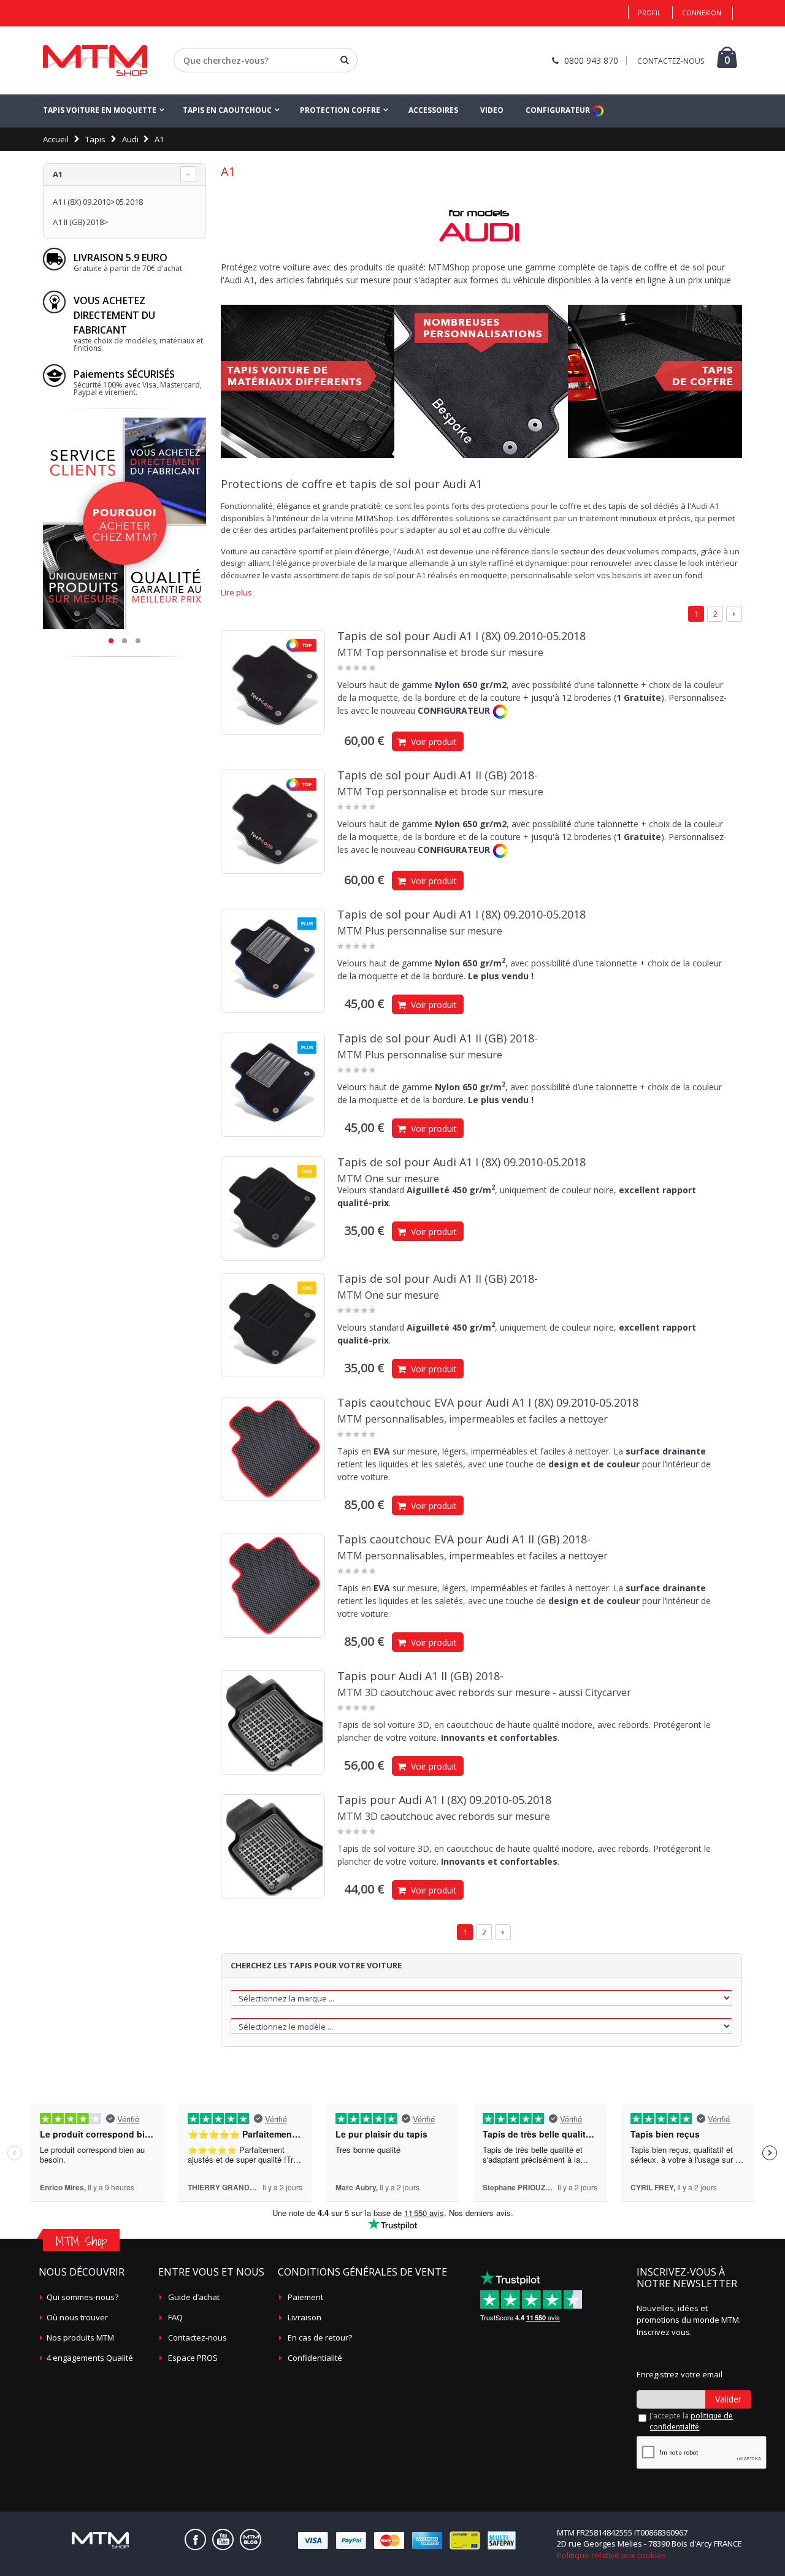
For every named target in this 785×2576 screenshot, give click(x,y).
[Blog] (251, 2540)
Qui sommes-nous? (82, 2297)
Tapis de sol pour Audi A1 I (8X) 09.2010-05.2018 (461, 636)
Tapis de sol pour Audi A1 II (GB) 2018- (438, 775)
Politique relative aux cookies (611, 2555)
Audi (130, 139)
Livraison (304, 2317)
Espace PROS (193, 2358)
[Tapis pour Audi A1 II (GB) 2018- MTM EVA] (273, 1586)
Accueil (56, 139)
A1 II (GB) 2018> (81, 222)
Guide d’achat (194, 2297)
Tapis (95, 139)
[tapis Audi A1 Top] (273, 822)
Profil (649, 13)
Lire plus (236, 593)
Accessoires (433, 110)
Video (492, 110)
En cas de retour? (320, 2337)
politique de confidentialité (691, 2421)
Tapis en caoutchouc (227, 110)
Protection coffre (340, 110)
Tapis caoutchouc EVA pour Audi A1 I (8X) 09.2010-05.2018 (488, 1402)
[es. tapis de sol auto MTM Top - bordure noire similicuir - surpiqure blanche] (273, 682)
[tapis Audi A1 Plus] (273, 1085)
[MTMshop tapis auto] (95, 60)
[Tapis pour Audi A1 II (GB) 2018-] (273, 1722)
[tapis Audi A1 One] (273, 1325)
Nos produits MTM (80, 2337)
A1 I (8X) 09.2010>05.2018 (98, 202)
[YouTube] (223, 2540)
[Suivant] (734, 614)
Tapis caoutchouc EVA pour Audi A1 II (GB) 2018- (464, 1539)
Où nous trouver (77, 2317)
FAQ (175, 2317)
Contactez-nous (197, 2337)
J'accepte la (691, 2421)
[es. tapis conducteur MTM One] (273, 1209)
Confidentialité (315, 2358)
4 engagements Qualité (90, 2358)
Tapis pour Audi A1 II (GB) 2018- (420, 1676)
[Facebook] (195, 2540)
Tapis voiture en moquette (100, 110)
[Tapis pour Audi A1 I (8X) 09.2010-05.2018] (273, 1846)
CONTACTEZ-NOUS (671, 61)
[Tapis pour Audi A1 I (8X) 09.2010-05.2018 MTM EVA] (273, 1449)
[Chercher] (345, 60)
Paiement (305, 2297)
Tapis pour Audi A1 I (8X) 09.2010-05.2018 (444, 1800)
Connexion (702, 13)
